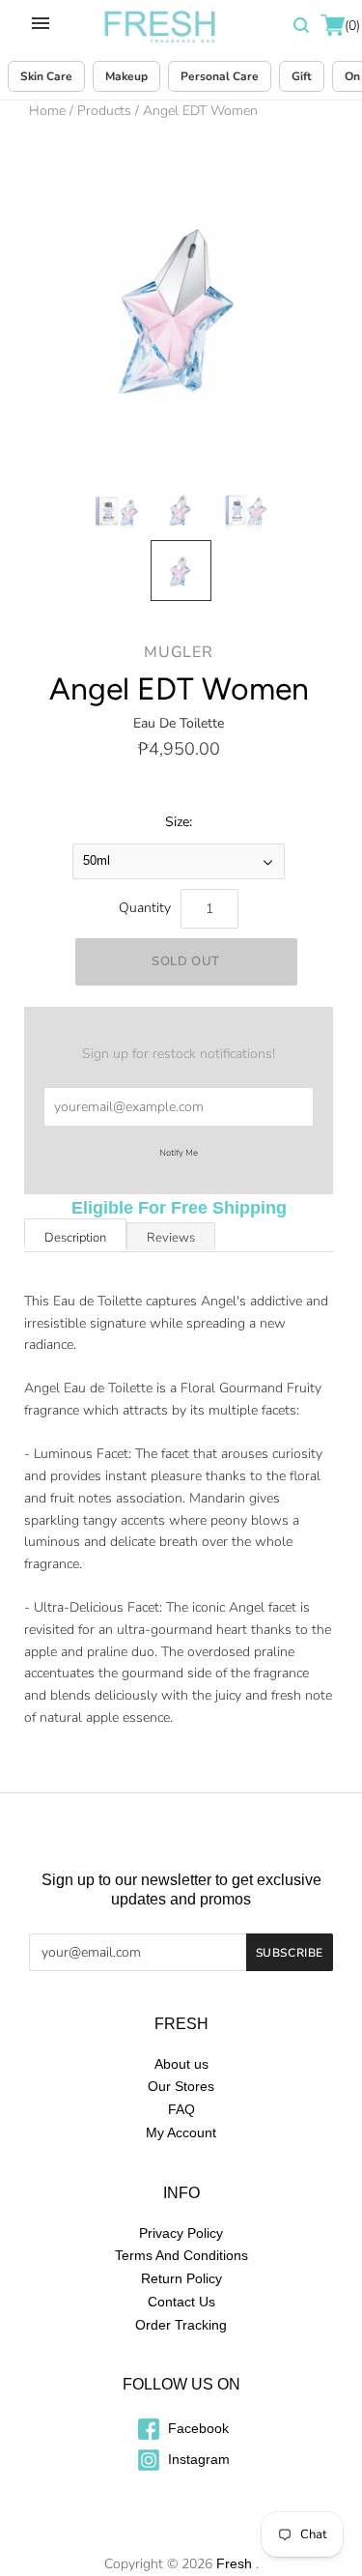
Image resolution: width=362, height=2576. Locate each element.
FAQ (181, 2109)
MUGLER (179, 652)
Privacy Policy (181, 2233)
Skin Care (46, 76)
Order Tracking (181, 2325)
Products (104, 111)
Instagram (197, 2459)
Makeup (126, 76)
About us (181, 2064)
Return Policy (181, 2278)
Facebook (196, 2428)
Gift (302, 76)
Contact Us (181, 2302)
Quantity (145, 908)
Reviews (171, 1238)
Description (75, 1238)
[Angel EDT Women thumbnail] (116, 510)
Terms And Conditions (181, 2255)
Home (47, 111)
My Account (181, 2132)
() (351, 26)
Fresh (234, 2563)
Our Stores (181, 2086)
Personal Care (220, 76)
